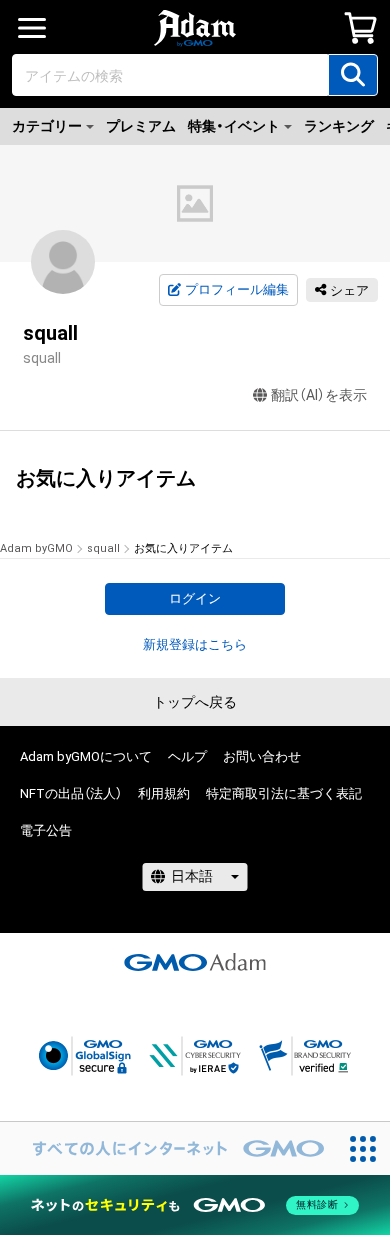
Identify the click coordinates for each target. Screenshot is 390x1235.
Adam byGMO (36, 548)
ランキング (339, 126)
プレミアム (141, 126)
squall (103, 548)
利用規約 (164, 793)
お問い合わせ (262, 756)
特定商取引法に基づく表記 (284, 793)
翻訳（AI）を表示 (319, 395)
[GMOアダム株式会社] (195, 962)
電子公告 (46, 830)
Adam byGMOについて (86, 756)
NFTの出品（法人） (71, 793)
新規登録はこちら (195, 644)
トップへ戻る (195, 702)
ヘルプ (187, 756)
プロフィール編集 (237, 289)
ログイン (195, 598)
